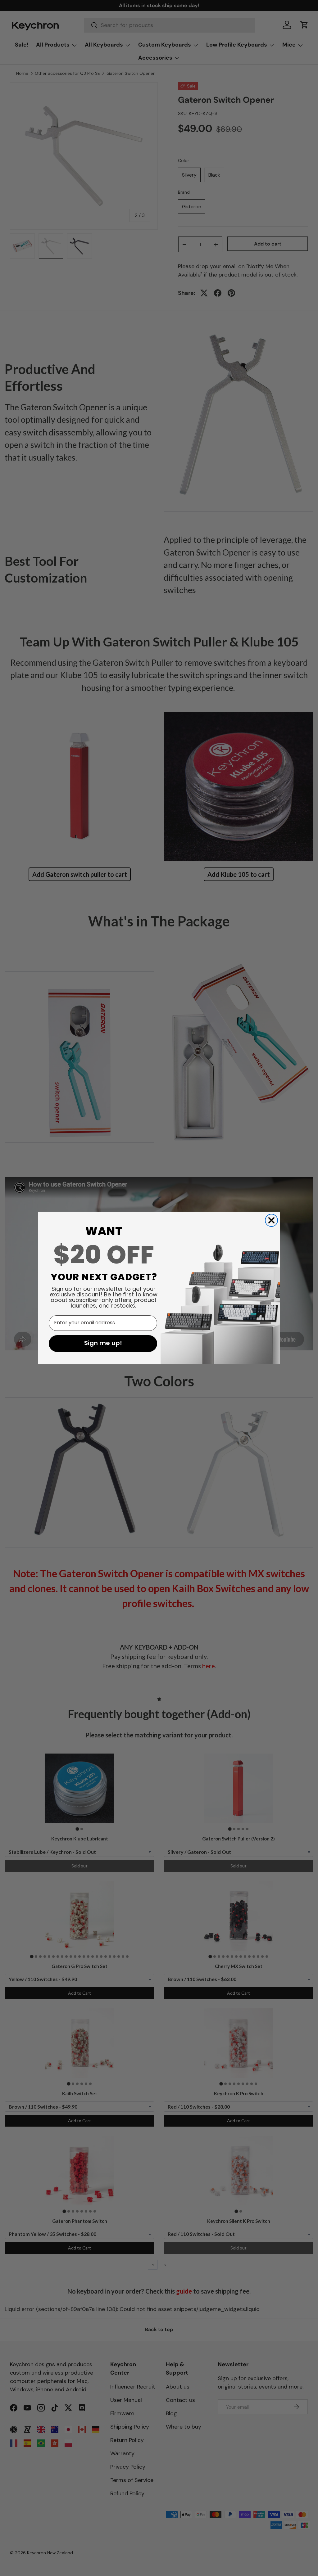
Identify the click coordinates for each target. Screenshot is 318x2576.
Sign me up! (103, 1344)
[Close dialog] (271, 1220)
